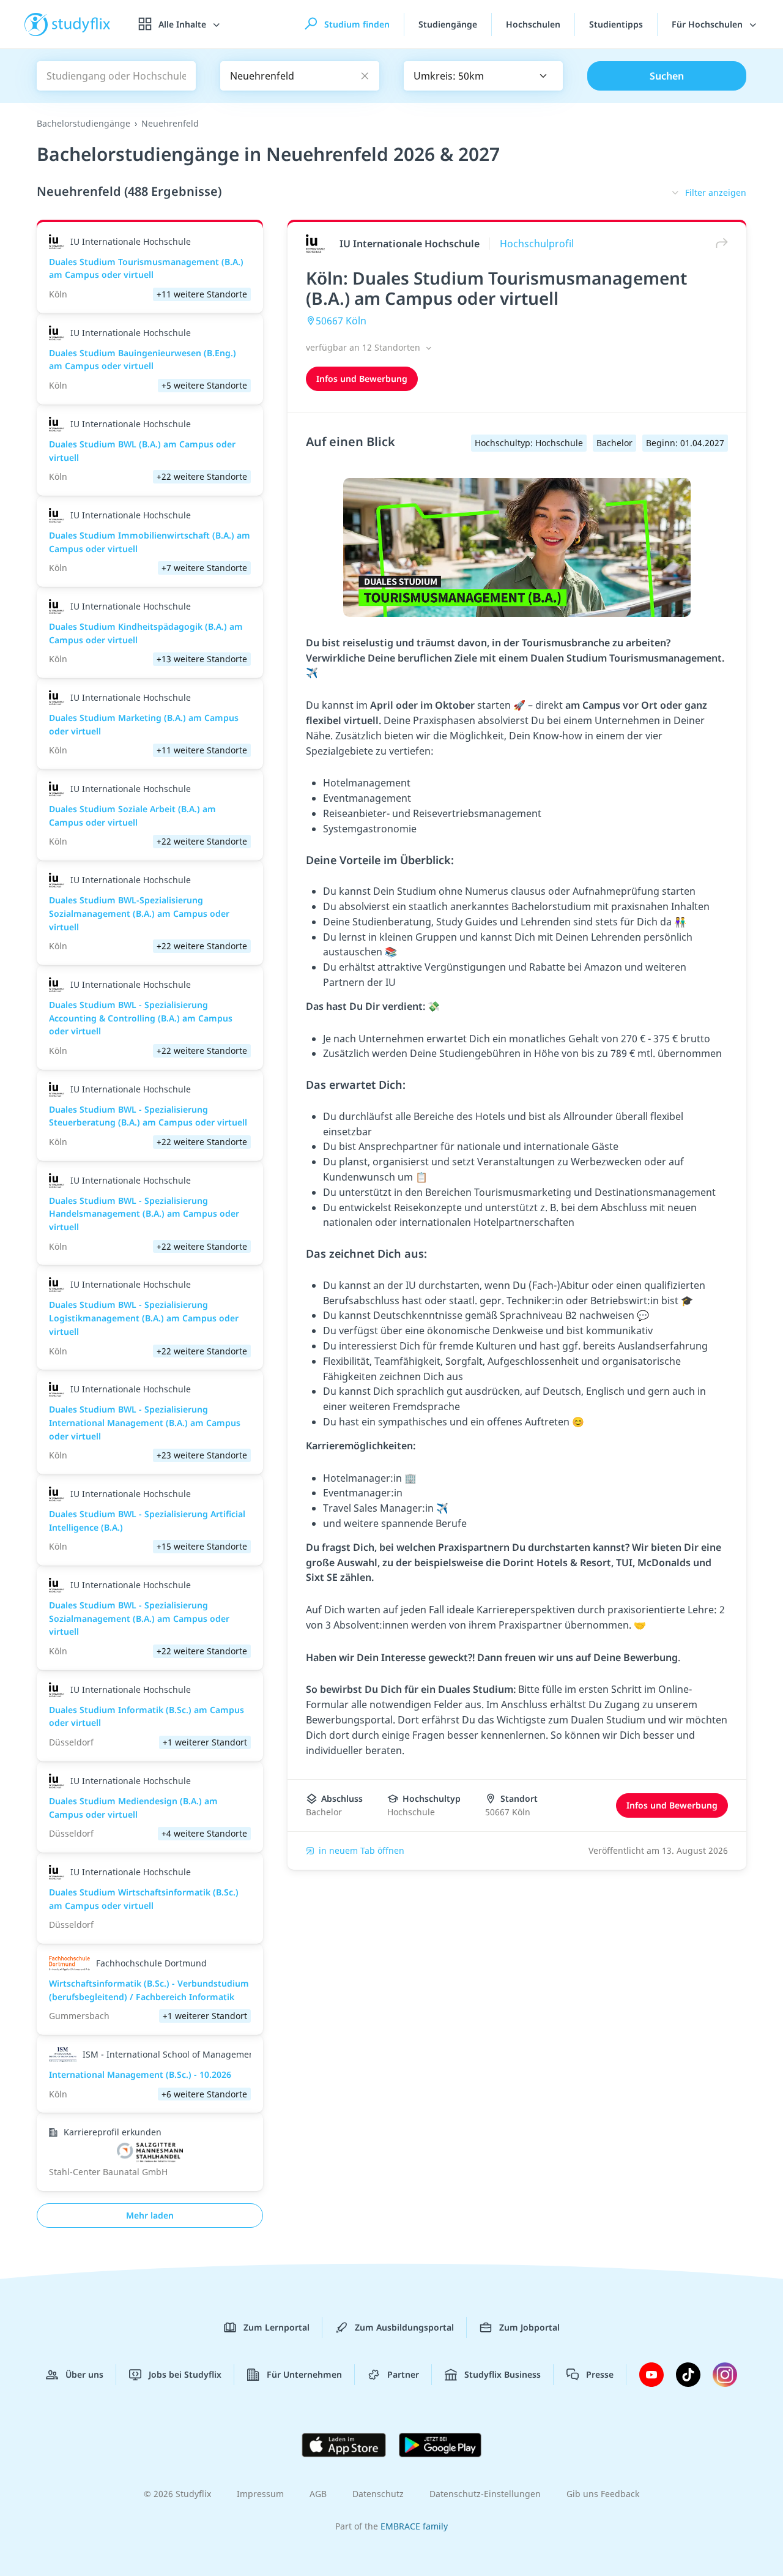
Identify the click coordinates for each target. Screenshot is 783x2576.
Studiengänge (448, 24)
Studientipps (616, 24)
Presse (600, 2374)
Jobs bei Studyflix (185, 2374)
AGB (318, 2494)
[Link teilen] (719, 243)
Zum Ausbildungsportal (404, 2327)
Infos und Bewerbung (362, 379)
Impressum (260, 2494)
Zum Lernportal (276, 2327)
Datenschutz (378, 2494)
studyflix (81, 24)
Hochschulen (533, 24)
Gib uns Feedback (603, 2494)
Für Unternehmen (304, 2374)
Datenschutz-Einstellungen (485, 2494)
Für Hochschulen (708, 24)
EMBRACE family (414, 2526)
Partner (403, 2374)
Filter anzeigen (716, 192)
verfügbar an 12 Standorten (364, 347)
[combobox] (483, 76)
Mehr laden (150, 2215)
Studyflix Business (503, 2374)
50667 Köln (341, 321)
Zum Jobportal (529, 2327)
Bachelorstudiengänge (83, 123)
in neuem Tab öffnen (362, 1850)
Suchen (667, 76)
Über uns (84, 2374)
